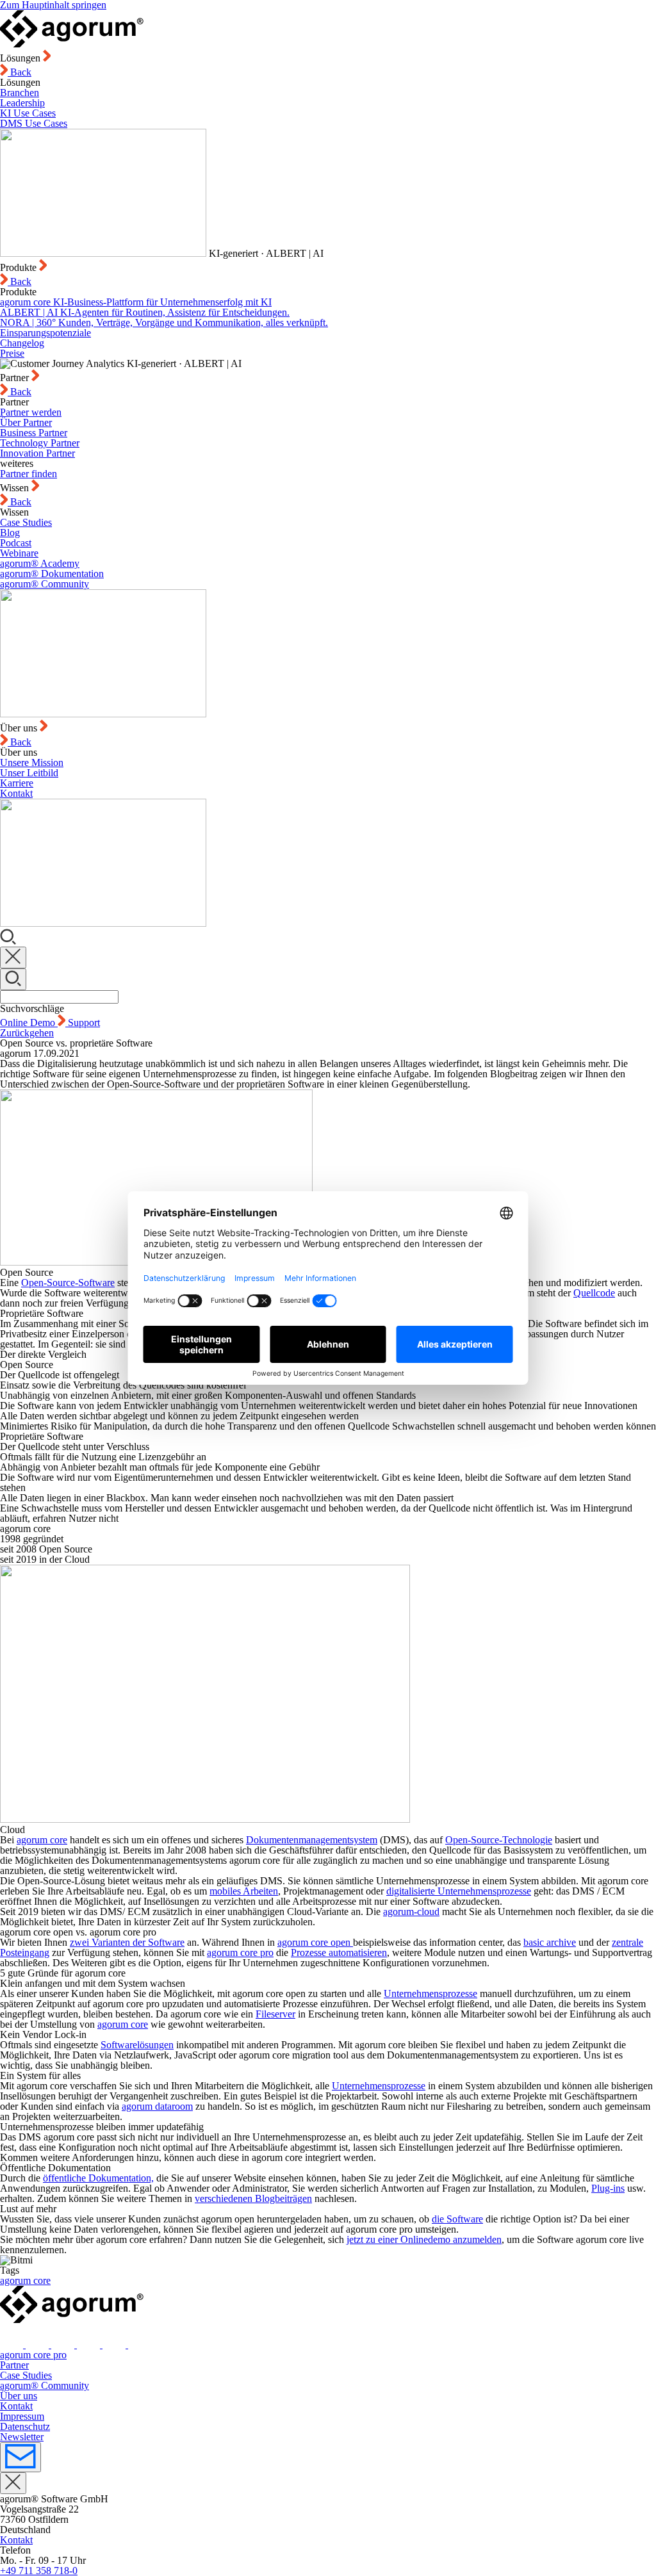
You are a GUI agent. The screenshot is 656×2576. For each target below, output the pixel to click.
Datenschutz (25, 2426)
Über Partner (26, 422)
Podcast (16, 543)
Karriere (17, 783)
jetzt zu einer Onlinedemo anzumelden (424, 2239)
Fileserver (275, 2014)
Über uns (19, 2396)
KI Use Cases (28, 113)
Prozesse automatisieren (339, 1952)
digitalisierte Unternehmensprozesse (459, 1891)
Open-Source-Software (68, 1283)
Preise (12, 353)
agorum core (42, 1840)
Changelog (22, 343)
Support (84, 1023)
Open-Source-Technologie (499, 1840)
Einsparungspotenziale (45, 333)
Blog (10, 533)
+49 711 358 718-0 (39, 2571)
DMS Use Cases (34, 123)
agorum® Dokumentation (52, 574)
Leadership (22, 103)
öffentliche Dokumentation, (98, 2178)
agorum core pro (33, 2355)
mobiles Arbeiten (244, 1891)
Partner (14, 2365)
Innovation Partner (37, 453)
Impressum (22, 2416)
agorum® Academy (40, 563)
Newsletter (22, 2437)
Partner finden (29, 474)
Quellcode (594, 1293)
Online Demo (29, 1023)
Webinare (19, 553)
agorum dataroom (157, 2106)
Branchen (20, 93)
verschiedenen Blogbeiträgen (253, 2198)
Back (20, 72)
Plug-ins (608, 2188)
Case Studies (26, 522)
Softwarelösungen (137, 2045)
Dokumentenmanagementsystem (312, 1840)
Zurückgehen (27, 1033)
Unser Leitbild (29, 773)
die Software (457, 2219)
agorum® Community (45, 584)
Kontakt (16, 793)
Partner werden (31, 412)
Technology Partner (40, 443)
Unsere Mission (32, 762)
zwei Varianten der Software (127, 1942)
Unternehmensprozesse (430, 1993)
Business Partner (34, 433)
